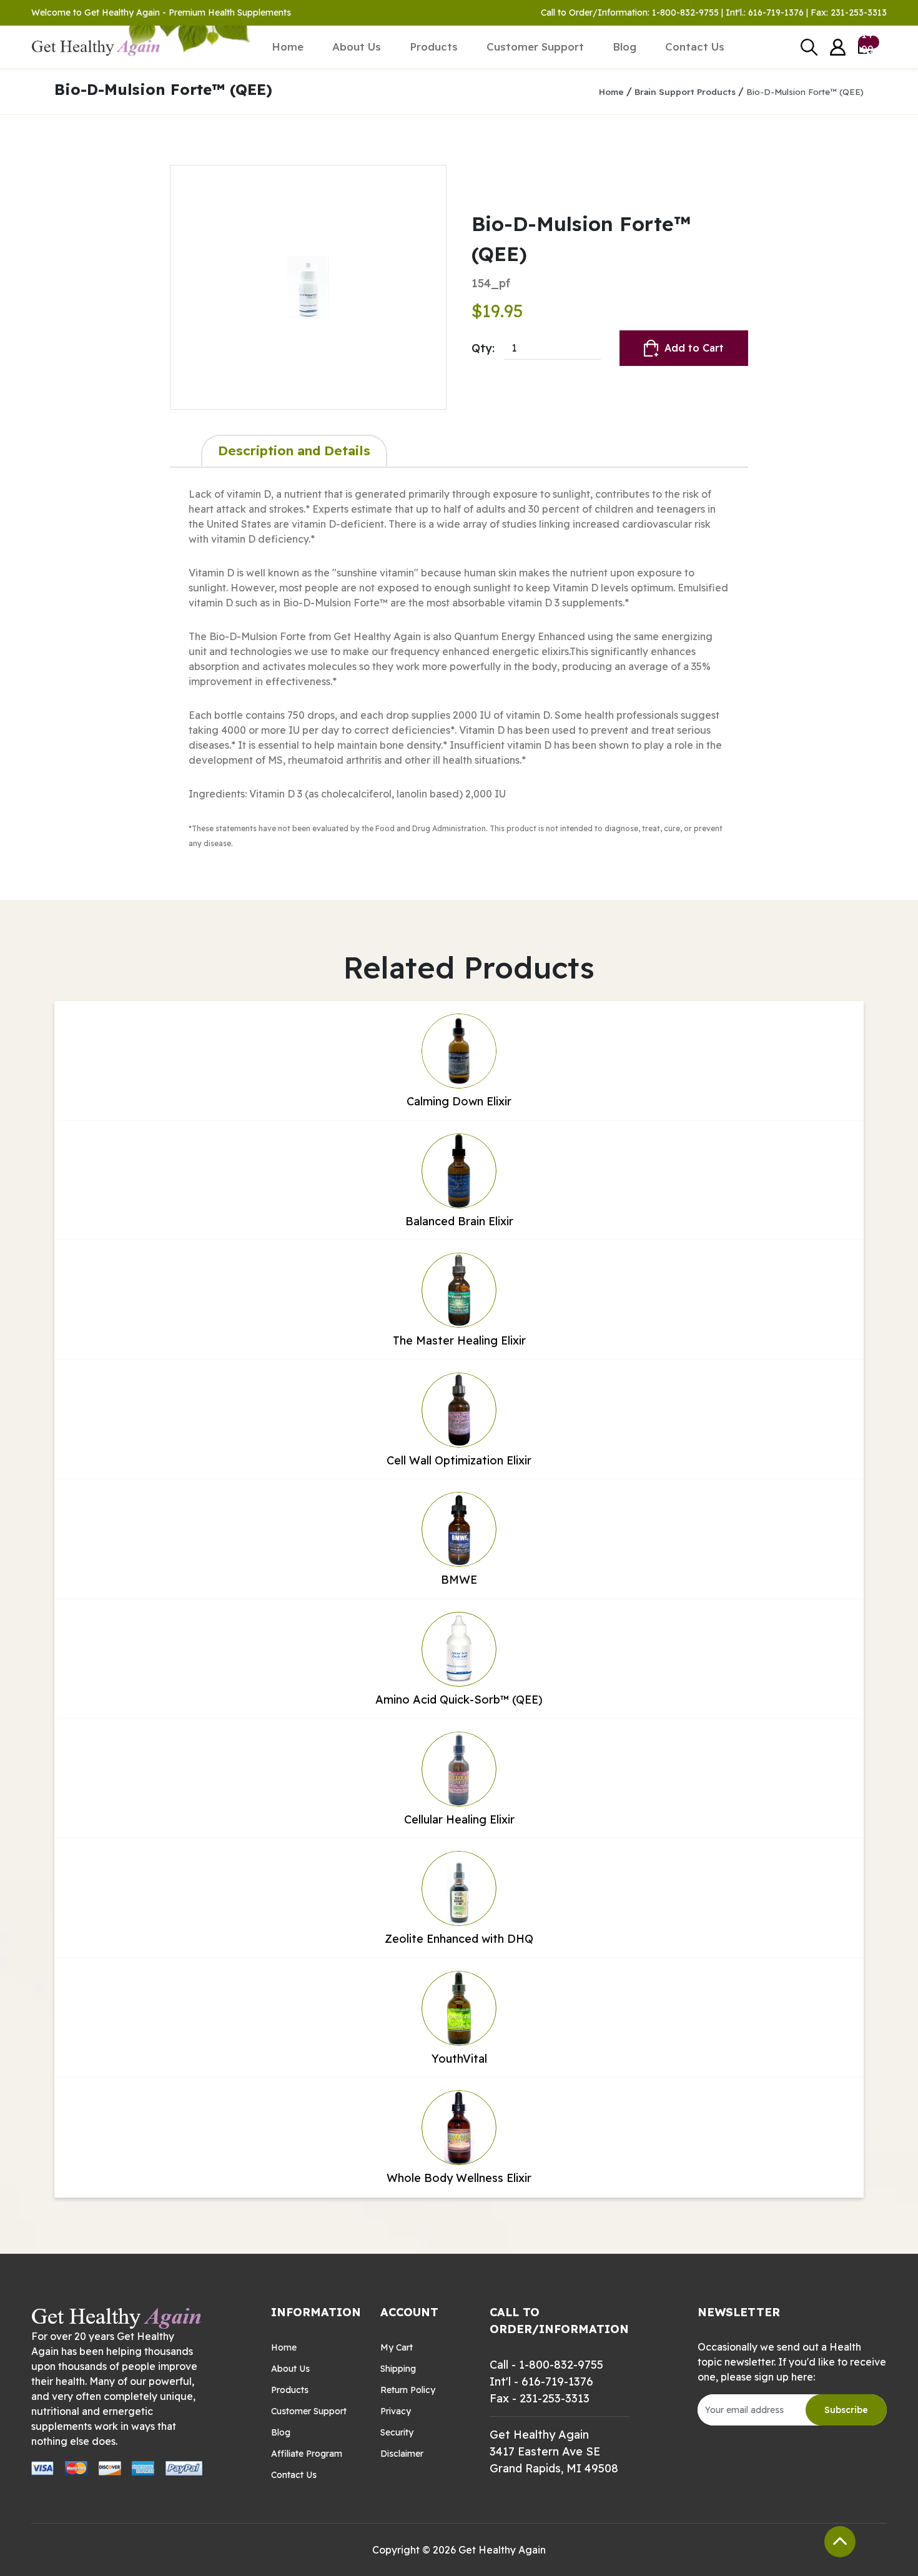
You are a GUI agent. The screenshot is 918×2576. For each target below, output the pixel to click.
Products (434, 47)
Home (288, 47)
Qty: (483, 348)
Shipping (398, 2369)
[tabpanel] (459, 668)
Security (397, 2432)
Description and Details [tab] (294, 450)
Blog (624, 47)
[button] (838, 47)
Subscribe (846, 2410)
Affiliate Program (307, 2454)
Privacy (396, 2411)
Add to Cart (694, 348)
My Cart (397, 2347)
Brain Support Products (685, 91)
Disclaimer (402, 2454)
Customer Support (535, 47)
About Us (357, 47)
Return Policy (408, 2390)
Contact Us (695, 47)
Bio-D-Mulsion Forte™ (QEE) (805, 91)
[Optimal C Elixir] (308, 287)
